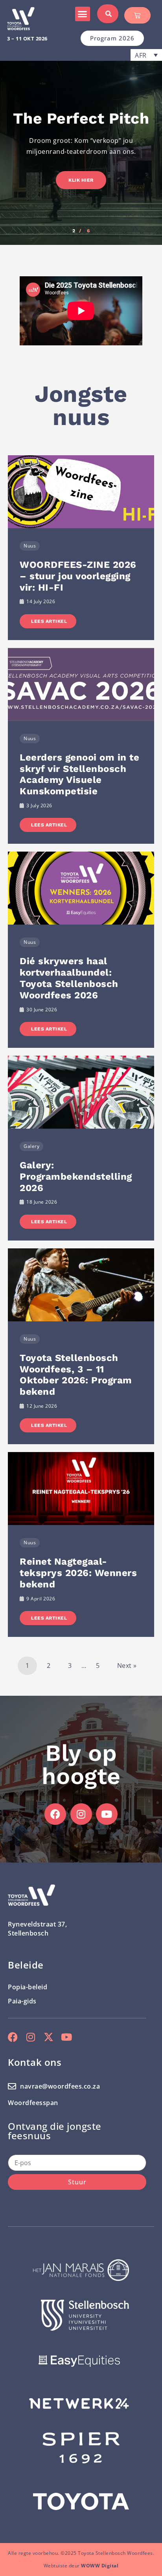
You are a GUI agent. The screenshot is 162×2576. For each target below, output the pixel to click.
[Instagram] (81, 1814)
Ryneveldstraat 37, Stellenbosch (37, 1928)
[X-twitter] (49, 2037)
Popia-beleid (28, 1987)
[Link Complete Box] (81, 548)
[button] (83, 14)
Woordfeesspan (33, 2103)
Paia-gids (22, 2001)
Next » (127, 1666)
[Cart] (137, 15)
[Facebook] (55, 1814)
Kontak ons (35, 2062)
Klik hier (81, 180)
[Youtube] (107, 1814)
